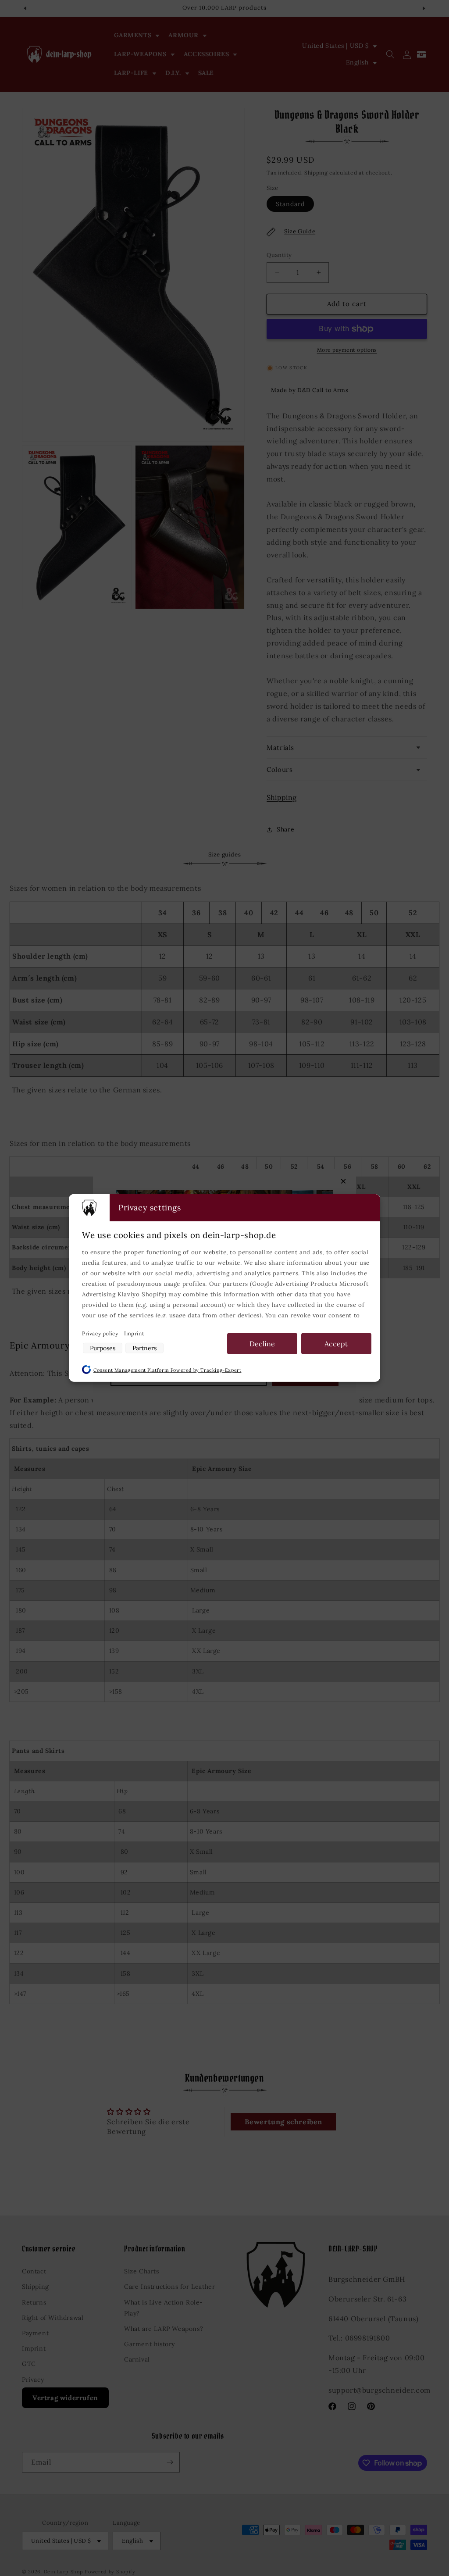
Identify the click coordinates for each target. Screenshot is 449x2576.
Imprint (134, 1333)
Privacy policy (101, 1333)
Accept (336, 1344)
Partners (144, 1348)
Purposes (103, 1348)
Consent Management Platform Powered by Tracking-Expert (167, 1370)
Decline (262, 1344)
